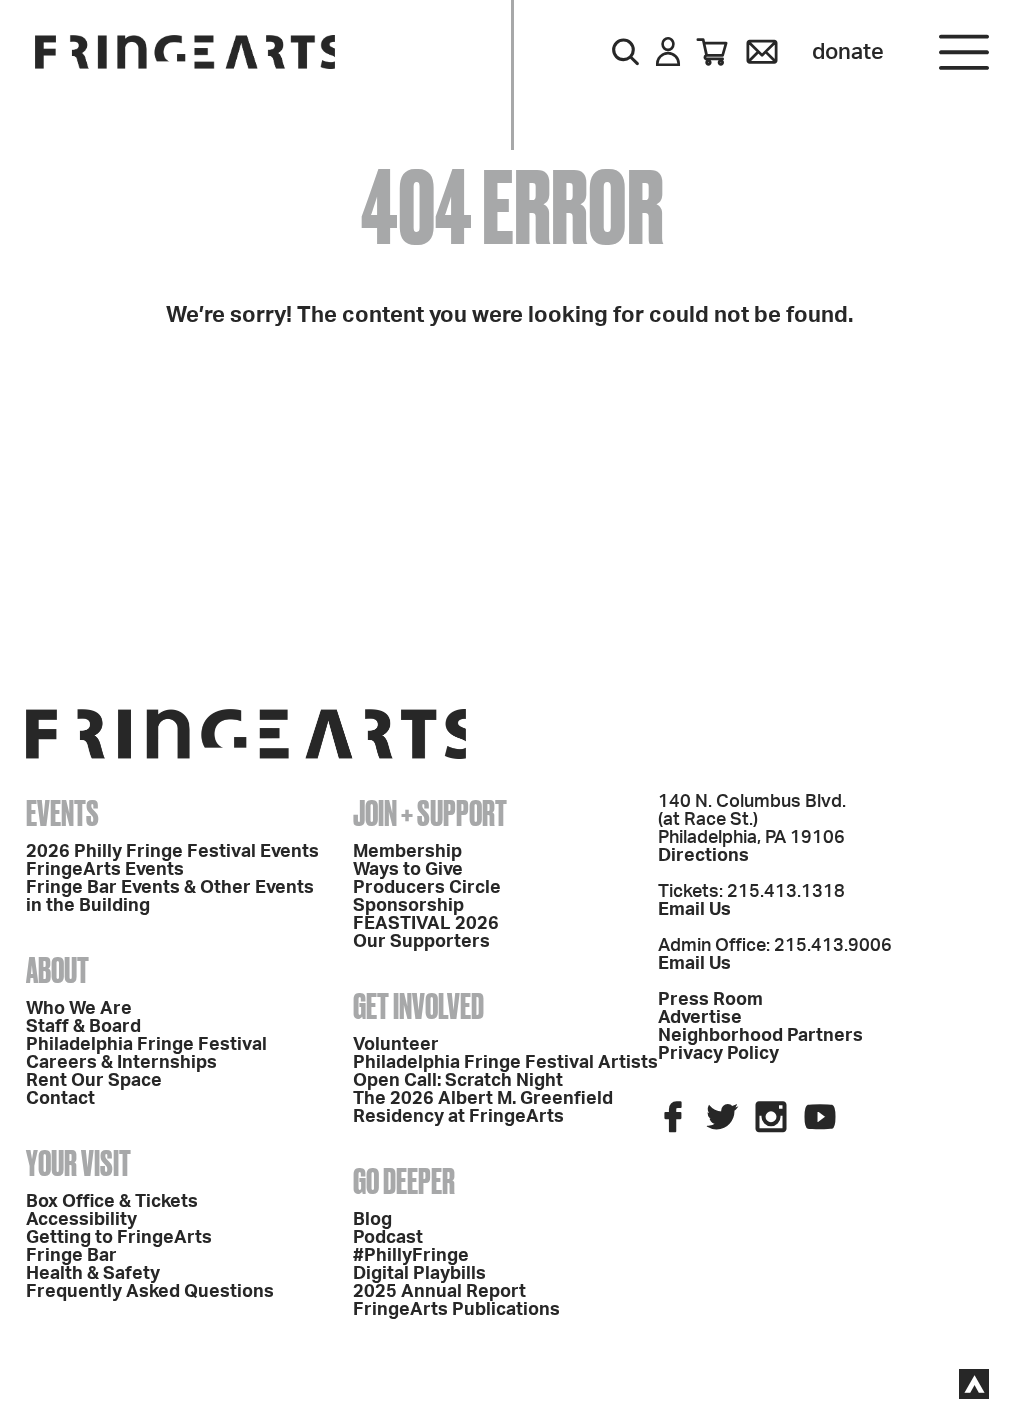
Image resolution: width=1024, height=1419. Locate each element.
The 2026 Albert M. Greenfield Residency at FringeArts (483, 1108)
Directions (703, 856)
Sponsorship (408, 906)
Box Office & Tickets (112, 1202)
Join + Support (430, 813)
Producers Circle (427, 888)
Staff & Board (83, 1027)
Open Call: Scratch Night (458, 1081)
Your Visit (78, 1163)
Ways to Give (408, 870)
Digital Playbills (419, 1274)
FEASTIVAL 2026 (426, 924)
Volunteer (396, 1045)
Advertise (700, 1018)
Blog (372, 1220)
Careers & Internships (121, 1063)
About (57, 970)
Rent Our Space (94, 1081)
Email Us (694, 910)
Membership (407, 852)
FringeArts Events (105, 870)
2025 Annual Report (439, 1292)
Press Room (710, 1000)
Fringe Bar (71, 1256)
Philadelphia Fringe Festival (146, 1045)
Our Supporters (421, 942)
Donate (848, 52)
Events (62, 813)
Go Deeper (404, 1181)
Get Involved (418, 1006)
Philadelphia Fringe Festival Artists (505, 1063)
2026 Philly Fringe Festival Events (172, 852)
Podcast (388, 1238)
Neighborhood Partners (760, 1036)
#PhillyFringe (411, 1256)
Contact (60, 1099)
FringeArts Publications (456, 1310)
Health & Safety (93, 1274)
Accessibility (81, 1220)
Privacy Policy (718, 1054)
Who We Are (79, 1009)
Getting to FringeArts (119, 1238)
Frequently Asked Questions (150, 1292)
